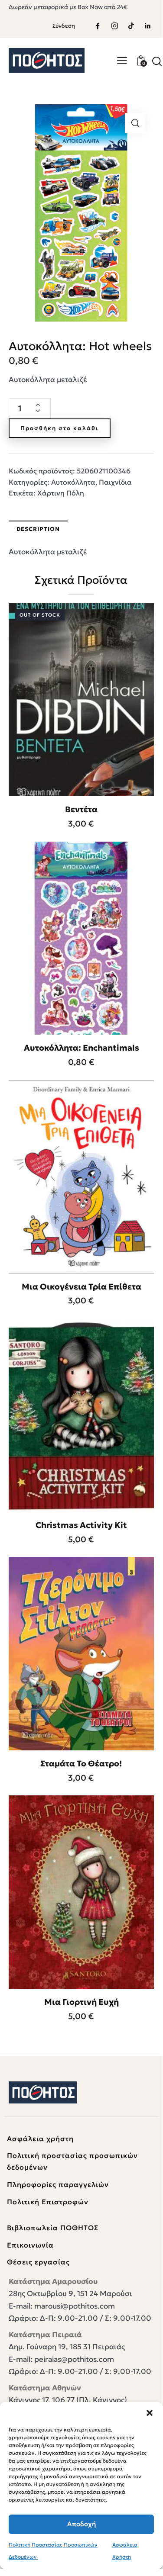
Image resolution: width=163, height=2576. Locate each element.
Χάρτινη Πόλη (61, 493)
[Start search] (157, 61)
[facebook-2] (98, 26)
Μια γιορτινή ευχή (81, 2002)
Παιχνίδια (115, 482)
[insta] (114, 26)
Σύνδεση (64, 26)
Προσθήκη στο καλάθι (60, 428)
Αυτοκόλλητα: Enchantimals (81, 1048)
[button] (150, 2413)
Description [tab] (38, 529)
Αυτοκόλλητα (73, 482)
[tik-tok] (131, 26)
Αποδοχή (81, 2524)
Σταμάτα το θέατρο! (81, 1763)
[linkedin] (147, 26)
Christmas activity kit (81, 1525)
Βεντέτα (81, 809)
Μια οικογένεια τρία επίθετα (81, 1286)
